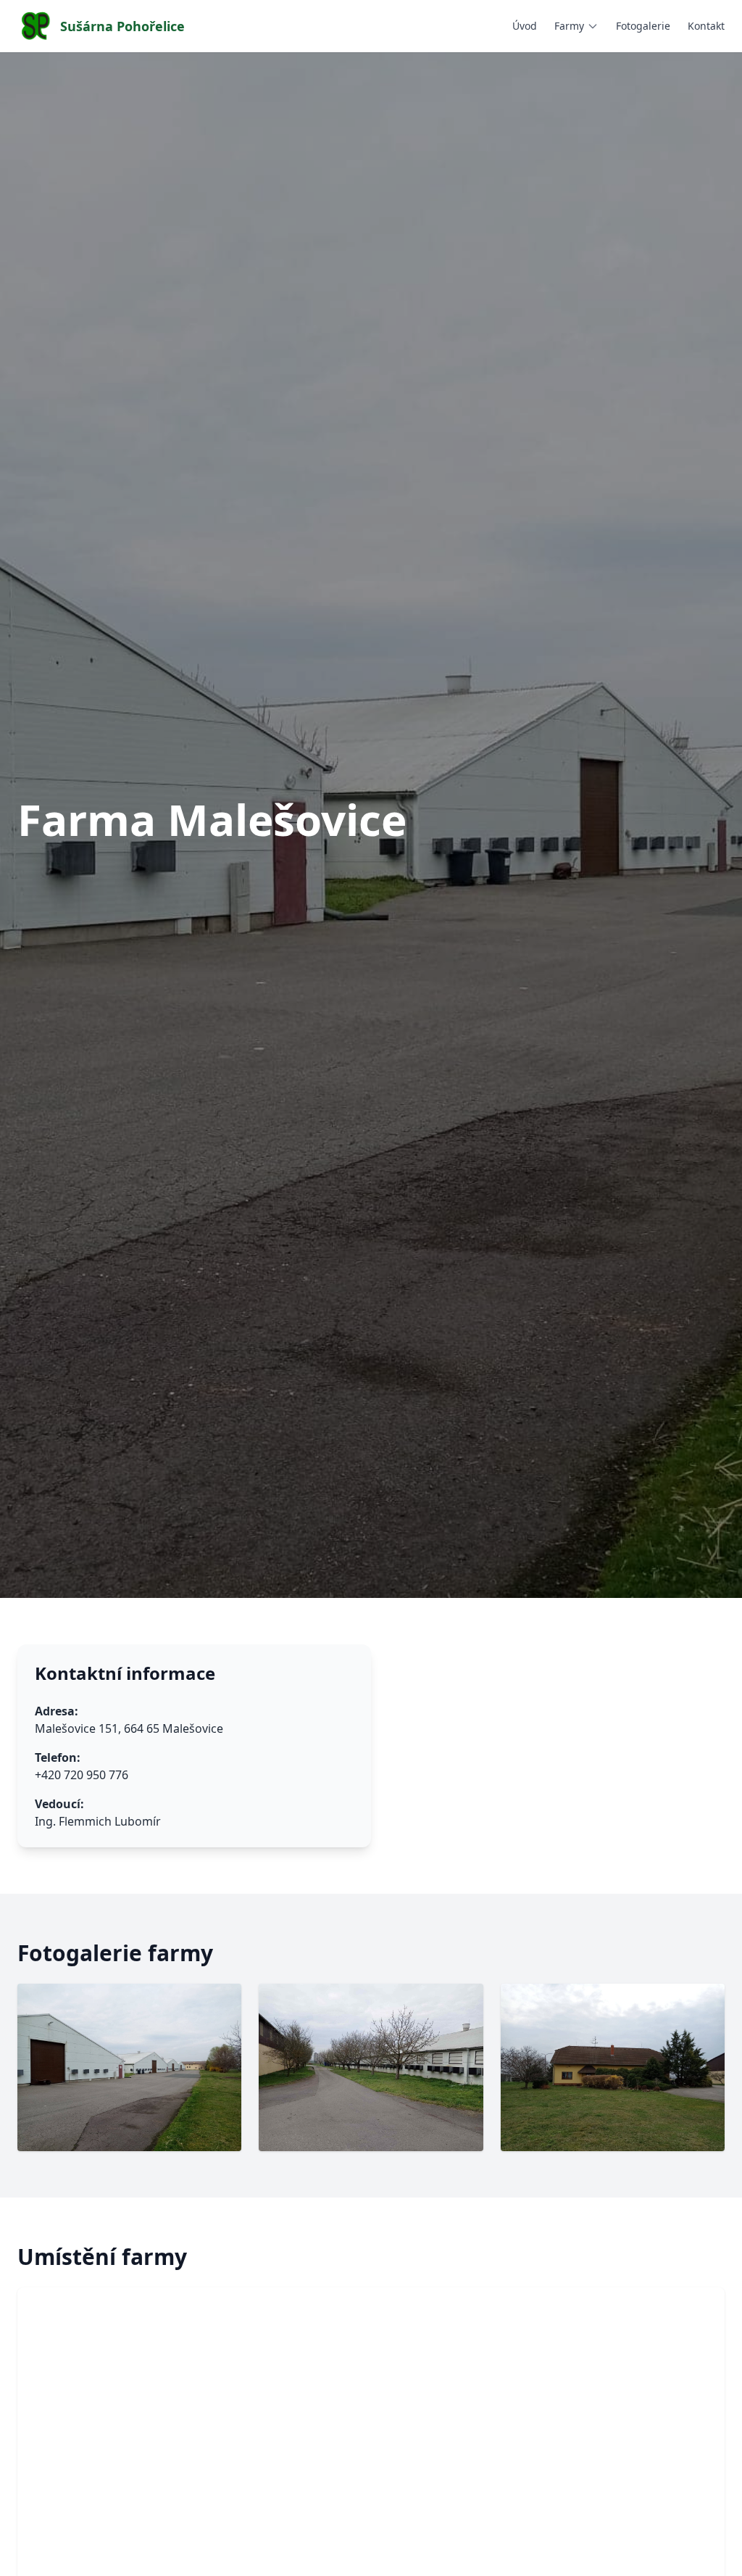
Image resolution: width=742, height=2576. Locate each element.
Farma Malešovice (611, 55)
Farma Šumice (600, 95)
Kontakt (706, 26)
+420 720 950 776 (82, 1775)
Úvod (525, 26)
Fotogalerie (643, 26)
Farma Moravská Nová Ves (629, 75)
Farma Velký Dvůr (608, 116)
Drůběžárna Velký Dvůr (622, 156)
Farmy (569, 26)
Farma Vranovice (606, 136)
